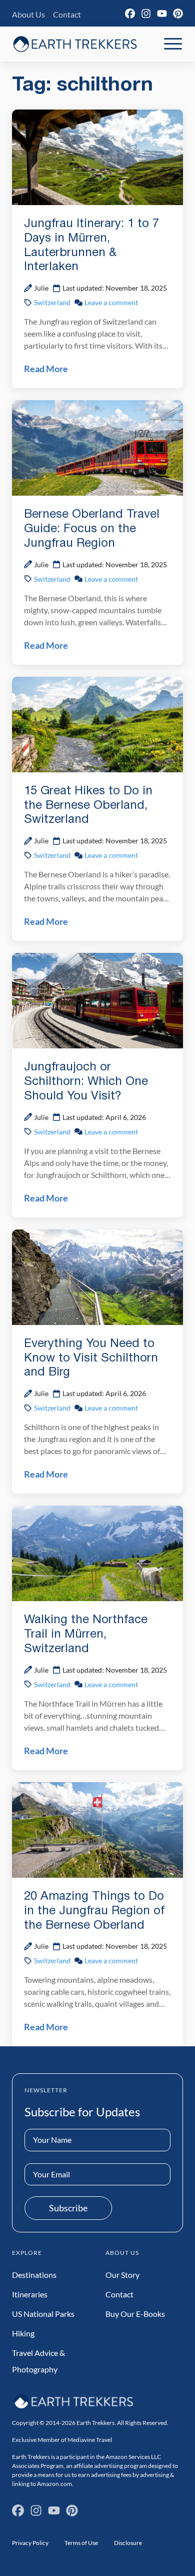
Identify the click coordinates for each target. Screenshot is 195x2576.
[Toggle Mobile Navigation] (173, 44)
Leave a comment (111, 302)
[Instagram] (146, 14)
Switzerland (52, 302)
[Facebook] (130, 14)
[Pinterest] (178, 14)
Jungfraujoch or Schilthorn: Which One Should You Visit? (86, 1082)
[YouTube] (162, 14)
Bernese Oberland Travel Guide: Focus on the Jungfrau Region (92, 529)
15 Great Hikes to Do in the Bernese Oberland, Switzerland (88, 806)
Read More (46, 369)
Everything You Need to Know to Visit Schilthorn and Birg (91, 1359)
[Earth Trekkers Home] (75, 44)
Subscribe (68, 2208)
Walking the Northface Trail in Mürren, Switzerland (86, 1635)
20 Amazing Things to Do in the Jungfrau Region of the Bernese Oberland (94, 1911)
